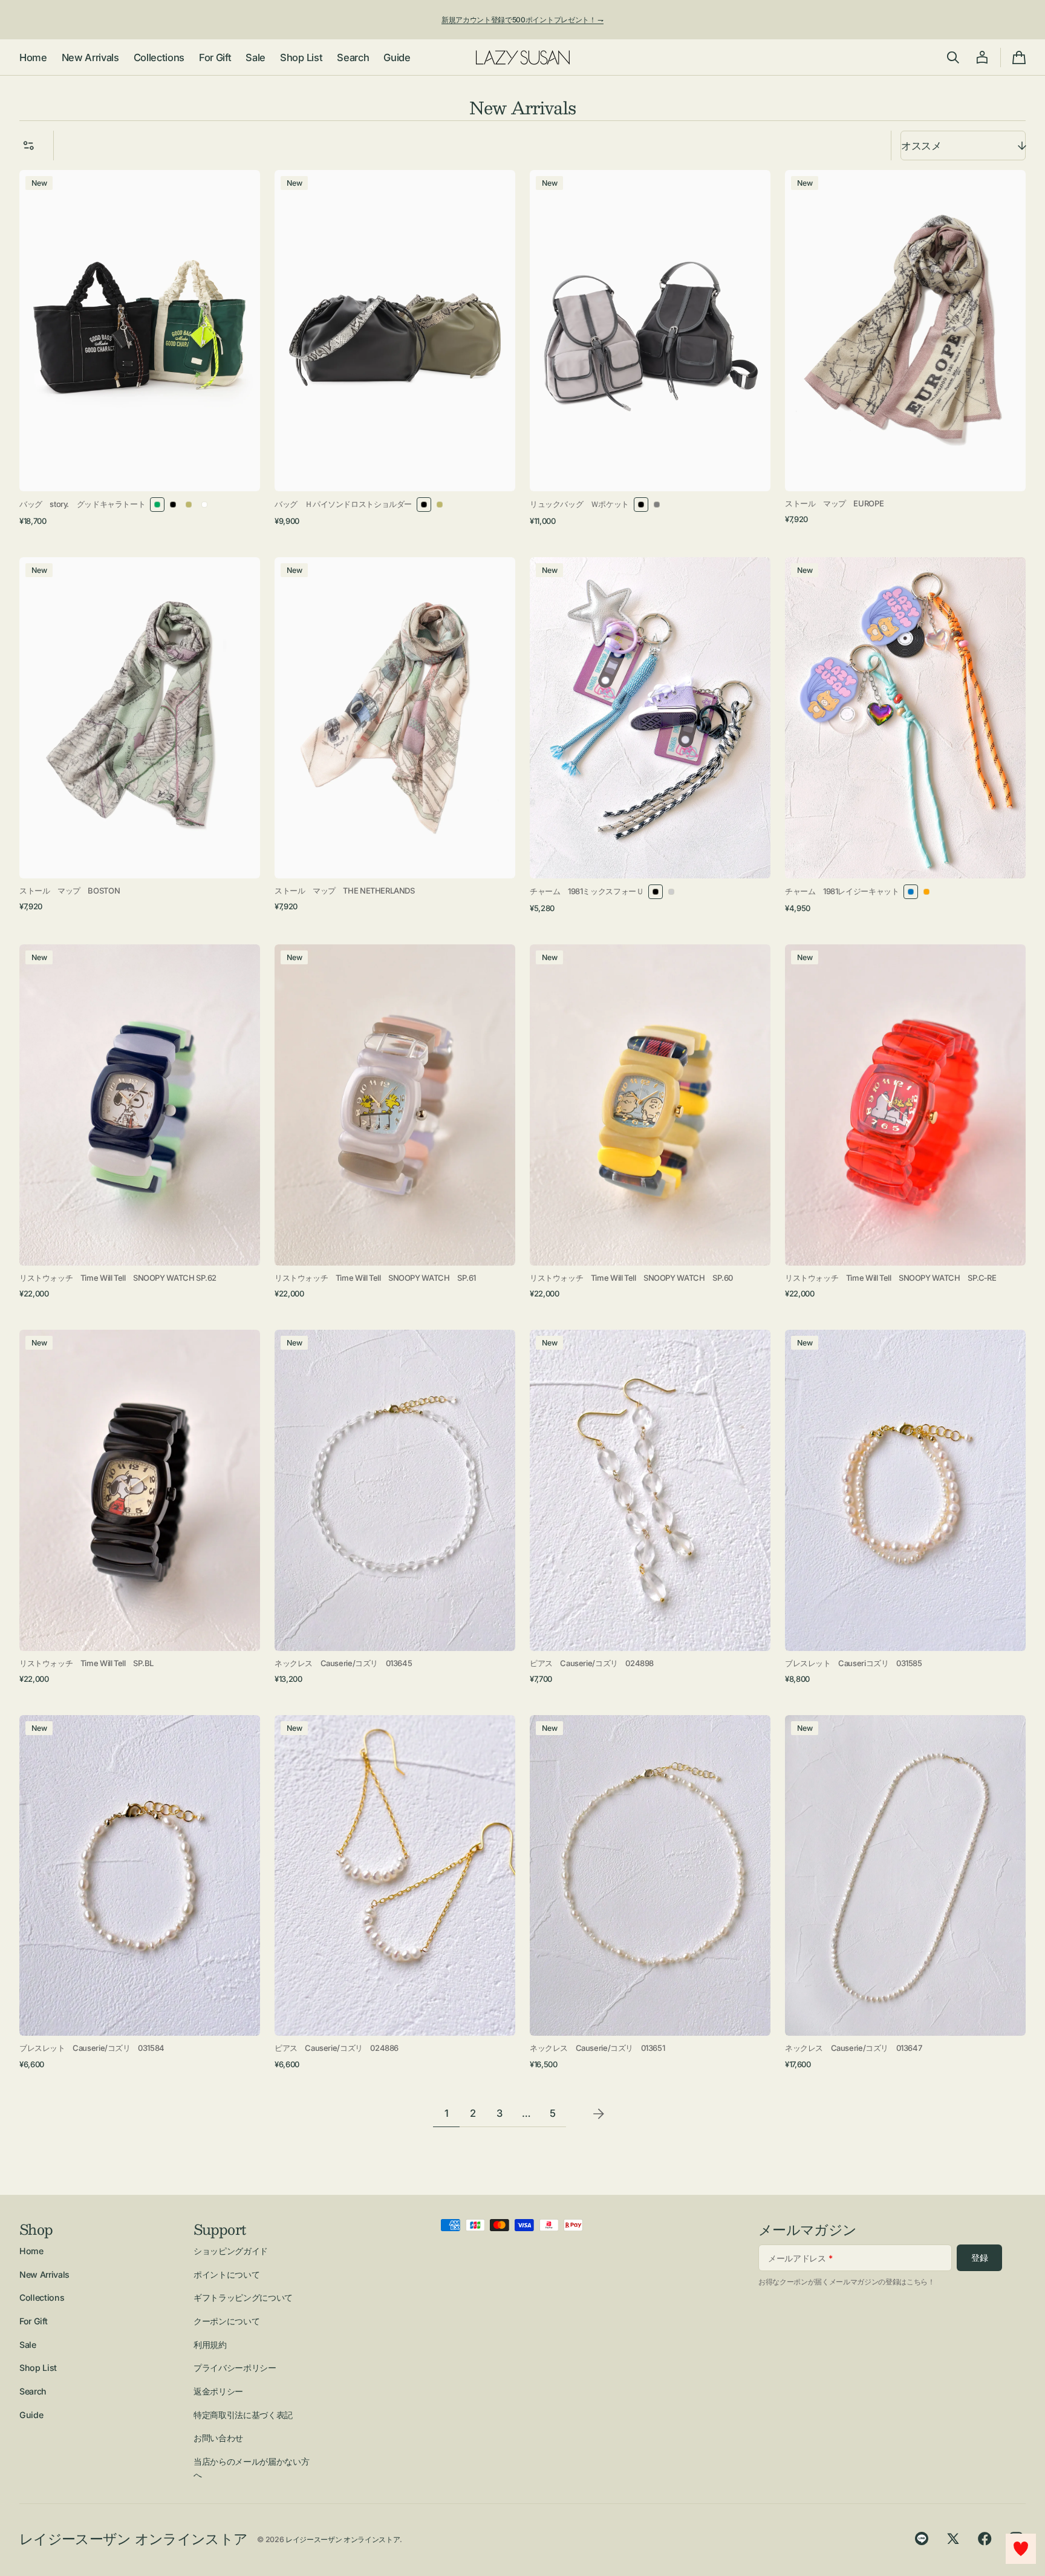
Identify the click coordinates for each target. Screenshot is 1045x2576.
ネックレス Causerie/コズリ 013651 (597, 2048)
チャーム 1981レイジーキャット (842, 891)
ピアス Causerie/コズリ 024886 (337, 2048)
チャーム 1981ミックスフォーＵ (587, 891)
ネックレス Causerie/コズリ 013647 (853, 2048)
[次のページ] (599, 2114)
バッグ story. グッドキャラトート (82, 504)
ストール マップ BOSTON (70, 891)
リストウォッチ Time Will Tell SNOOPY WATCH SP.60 (631, 1278)
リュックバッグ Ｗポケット (579, 504)
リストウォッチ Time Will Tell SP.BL (86, 1663)
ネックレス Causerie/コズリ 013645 (343, 1663)
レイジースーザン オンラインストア (343, 2539)
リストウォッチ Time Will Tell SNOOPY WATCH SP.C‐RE (890, 1278)
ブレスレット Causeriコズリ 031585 (854, 1663)
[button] (953, 57)
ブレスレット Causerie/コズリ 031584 (92, 2048)
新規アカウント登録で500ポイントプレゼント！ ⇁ (522, 20)
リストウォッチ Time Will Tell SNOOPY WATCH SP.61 (375, 1278)
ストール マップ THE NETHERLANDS (345, 891)
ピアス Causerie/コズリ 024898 (592, 1663)
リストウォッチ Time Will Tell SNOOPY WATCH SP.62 (118, 1278)
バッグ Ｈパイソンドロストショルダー (343, 504)
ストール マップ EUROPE (834, 503)
